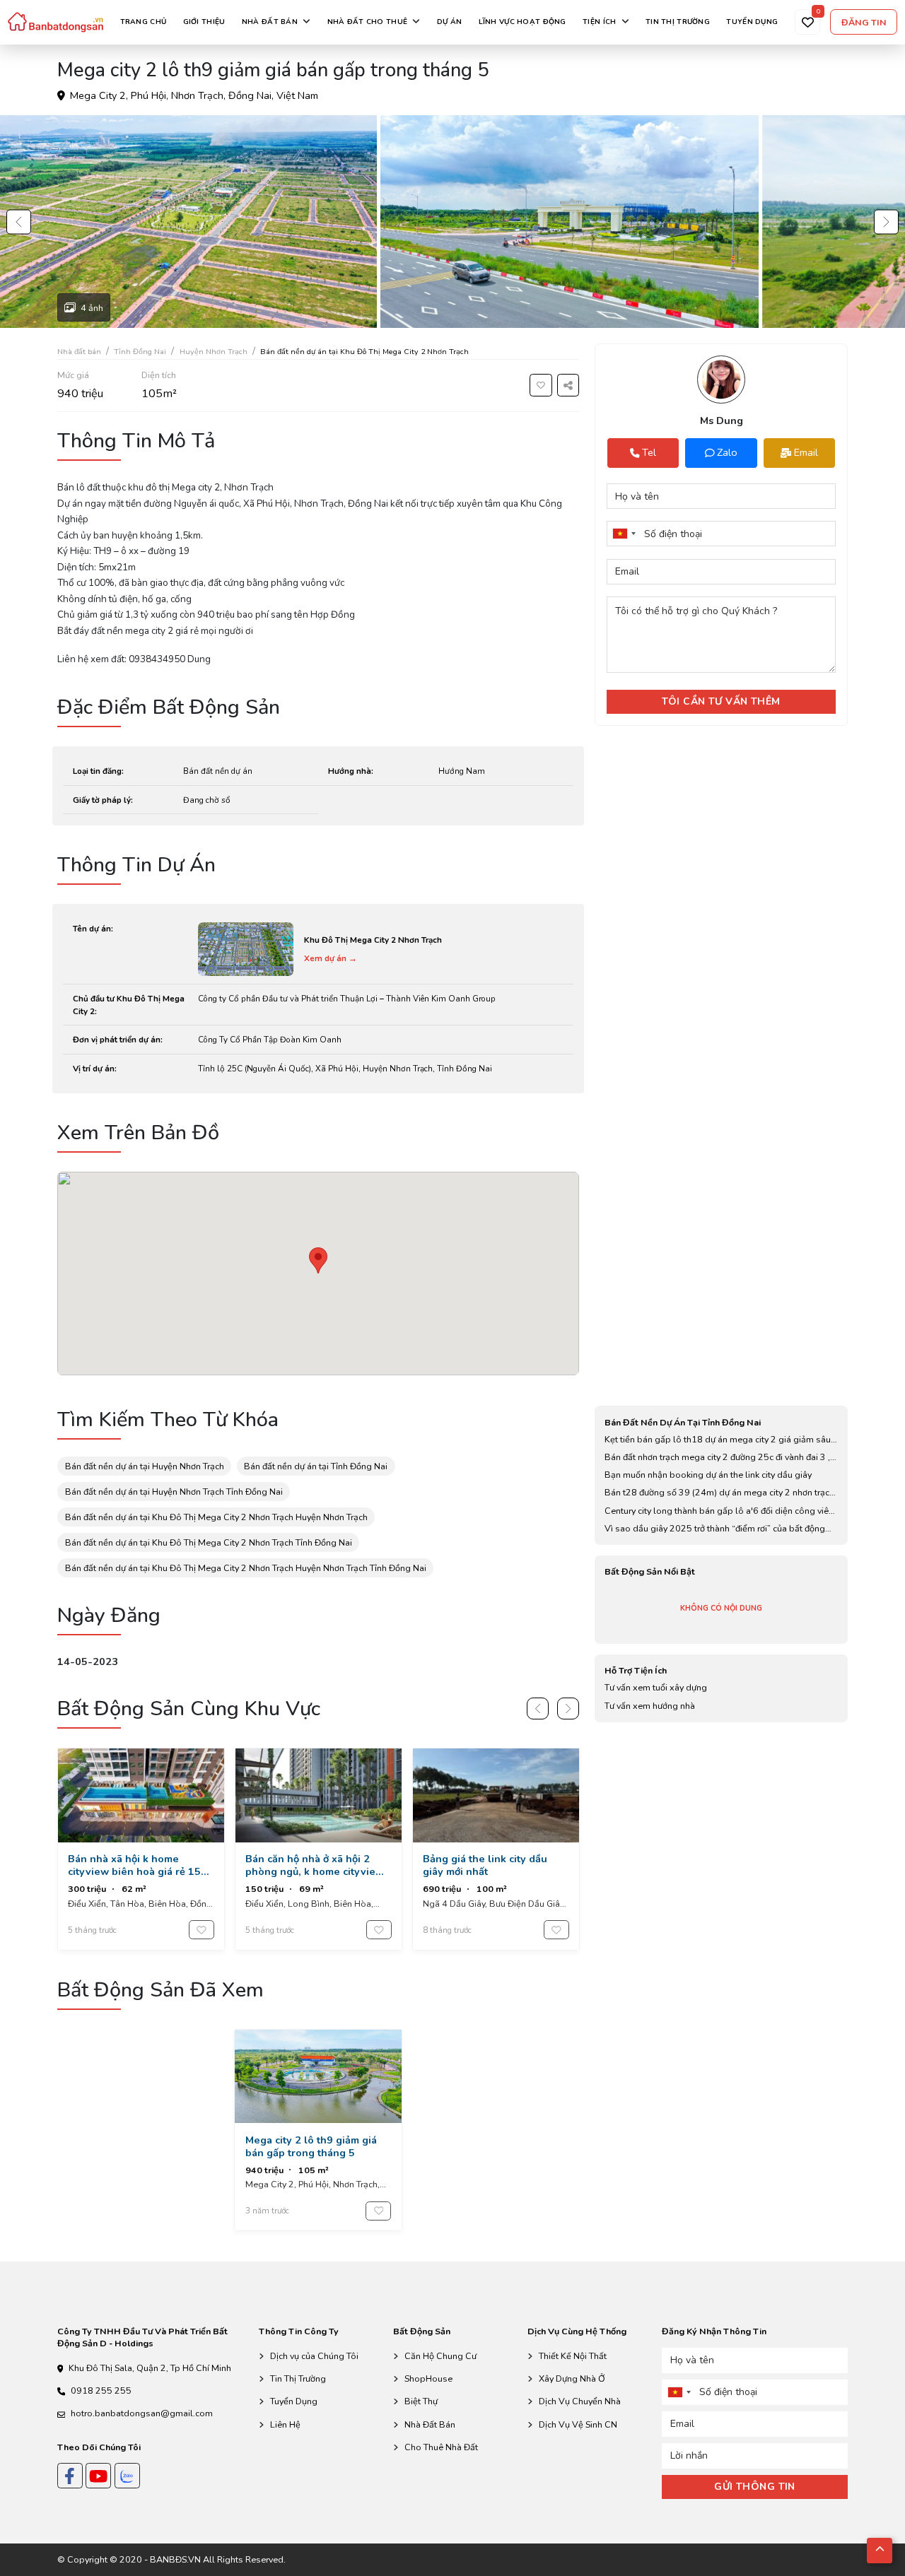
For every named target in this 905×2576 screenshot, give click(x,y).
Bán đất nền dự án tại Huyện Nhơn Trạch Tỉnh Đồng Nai (174, 1492)
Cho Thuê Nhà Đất (441, 2447)
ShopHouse (428, 2378)
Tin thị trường (678, 22)
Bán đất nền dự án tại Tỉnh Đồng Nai (316, 1466)
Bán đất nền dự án (218, 771)
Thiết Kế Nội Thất (573, 2356)
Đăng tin (864, 22)
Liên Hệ (285, 2424)
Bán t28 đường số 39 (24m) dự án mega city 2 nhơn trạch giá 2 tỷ (719, 1493)
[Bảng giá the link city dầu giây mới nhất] (496, 1849)
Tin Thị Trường (298, 2378)
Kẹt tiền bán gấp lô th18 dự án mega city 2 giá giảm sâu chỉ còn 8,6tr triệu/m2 (718, 1440)
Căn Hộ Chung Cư (440, 2356)
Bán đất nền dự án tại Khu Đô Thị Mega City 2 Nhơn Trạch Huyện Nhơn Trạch (216, 1517)
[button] (19, 222)
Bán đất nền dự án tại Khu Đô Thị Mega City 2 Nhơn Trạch (364, 352)
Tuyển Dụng (294, 2401)
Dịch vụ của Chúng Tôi (314, 2356)
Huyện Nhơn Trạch (214, 352)
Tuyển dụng (752, 22)
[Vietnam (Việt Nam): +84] (624, 534)
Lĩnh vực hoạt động (522, 22)
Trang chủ (144, 22)
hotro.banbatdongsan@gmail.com (142, 2413)
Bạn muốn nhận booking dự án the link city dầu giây (708, 1475)
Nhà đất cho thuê (368, 22)
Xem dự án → (331, 958)
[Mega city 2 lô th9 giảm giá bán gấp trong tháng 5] (318, 2130)
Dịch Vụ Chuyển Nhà (580, 2401)
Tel (631, 452)
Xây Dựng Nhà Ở (572, 2378)
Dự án (449, 22)
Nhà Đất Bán (430, 2424)
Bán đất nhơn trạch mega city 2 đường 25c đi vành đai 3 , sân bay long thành (717, 1457)
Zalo (727, 452)
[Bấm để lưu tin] (541, 385)
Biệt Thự (421, 2401)
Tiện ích (599, 22)
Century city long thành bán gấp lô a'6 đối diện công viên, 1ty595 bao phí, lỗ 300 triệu (720, 1511)
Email (806, 452)
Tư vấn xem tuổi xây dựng (656, 1687)
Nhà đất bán (270, 22)
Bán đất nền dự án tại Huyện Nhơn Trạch (145, 1466)
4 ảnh (92, 308)
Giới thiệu (204, 22)
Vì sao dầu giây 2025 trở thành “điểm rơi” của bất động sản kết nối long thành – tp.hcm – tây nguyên (715, 1529)
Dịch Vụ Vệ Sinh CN (578, 2424)
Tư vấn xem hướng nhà (650, 1706)
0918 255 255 (101, 2390)
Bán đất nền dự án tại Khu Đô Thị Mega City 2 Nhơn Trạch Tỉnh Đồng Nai (209, 1542)
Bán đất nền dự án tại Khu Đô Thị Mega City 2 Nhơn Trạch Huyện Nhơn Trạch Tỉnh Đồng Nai (246, 1568)
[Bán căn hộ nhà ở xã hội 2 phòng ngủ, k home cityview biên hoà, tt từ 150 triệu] (319, 1849)
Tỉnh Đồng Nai (140, 352)
